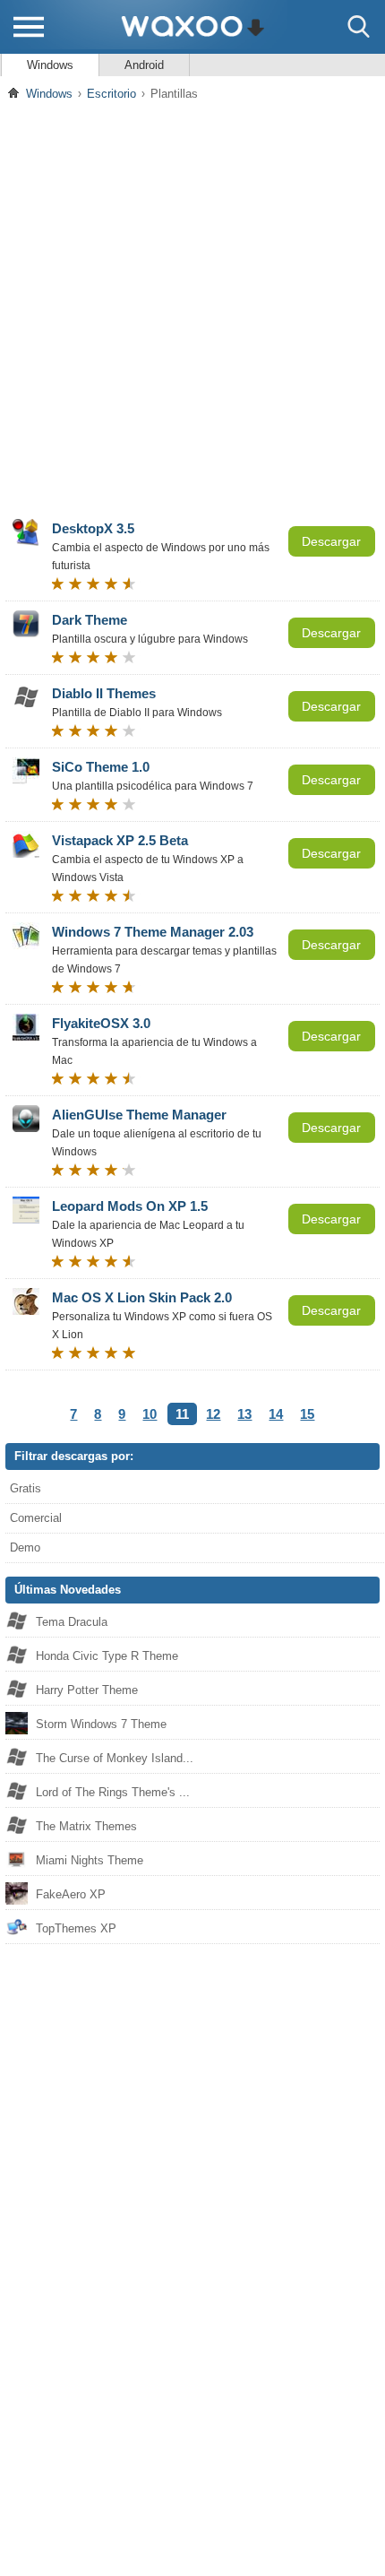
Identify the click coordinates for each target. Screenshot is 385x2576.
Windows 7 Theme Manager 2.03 (153, 932)
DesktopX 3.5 (93, 528)
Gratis (26, 1488)
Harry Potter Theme (87, 1690)
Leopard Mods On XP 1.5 (130, 1206)
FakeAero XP (71, 1894)
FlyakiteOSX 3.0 (101, 1023)
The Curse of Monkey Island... (115, 1758)
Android (144, 65)
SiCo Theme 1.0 (101, 767)
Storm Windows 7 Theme (101, 1724)
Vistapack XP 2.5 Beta (120, 840)
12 (213, 1414)
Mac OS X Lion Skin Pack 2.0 (142, 1297)
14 (276, 1414)
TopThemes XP (76, 1928)
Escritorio (111, 94)
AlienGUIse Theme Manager (139, 1115)
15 (307, 1414)
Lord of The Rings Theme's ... (113, 1792)
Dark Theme (90, 620)
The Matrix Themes (86, 1826)
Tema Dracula (72, 1622)
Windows (50, 65)
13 (244, 1414)
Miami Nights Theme (90, 1860)
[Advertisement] (192, 308)
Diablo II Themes (104, 693)
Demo (25, 1547)
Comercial (36, 1518)
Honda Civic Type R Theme (107, 1656)
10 (150, 1414)
